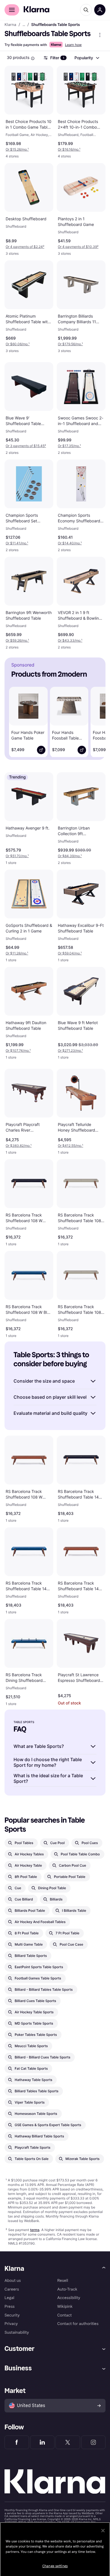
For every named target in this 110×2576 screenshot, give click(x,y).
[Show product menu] (100, 35)
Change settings (55, 2566)
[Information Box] (33, 58)
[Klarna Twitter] (68, 2442)
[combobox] (87, 58)
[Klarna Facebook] (17, 2442)
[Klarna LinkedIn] (42, 2442)
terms (35, 2230)
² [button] (25, 247)
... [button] (24, 25)
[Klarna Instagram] (93, 2442)
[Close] (103, 2531)
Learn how (73, 45)
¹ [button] (17, 149)
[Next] (95, 720)
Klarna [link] (10, 25)
